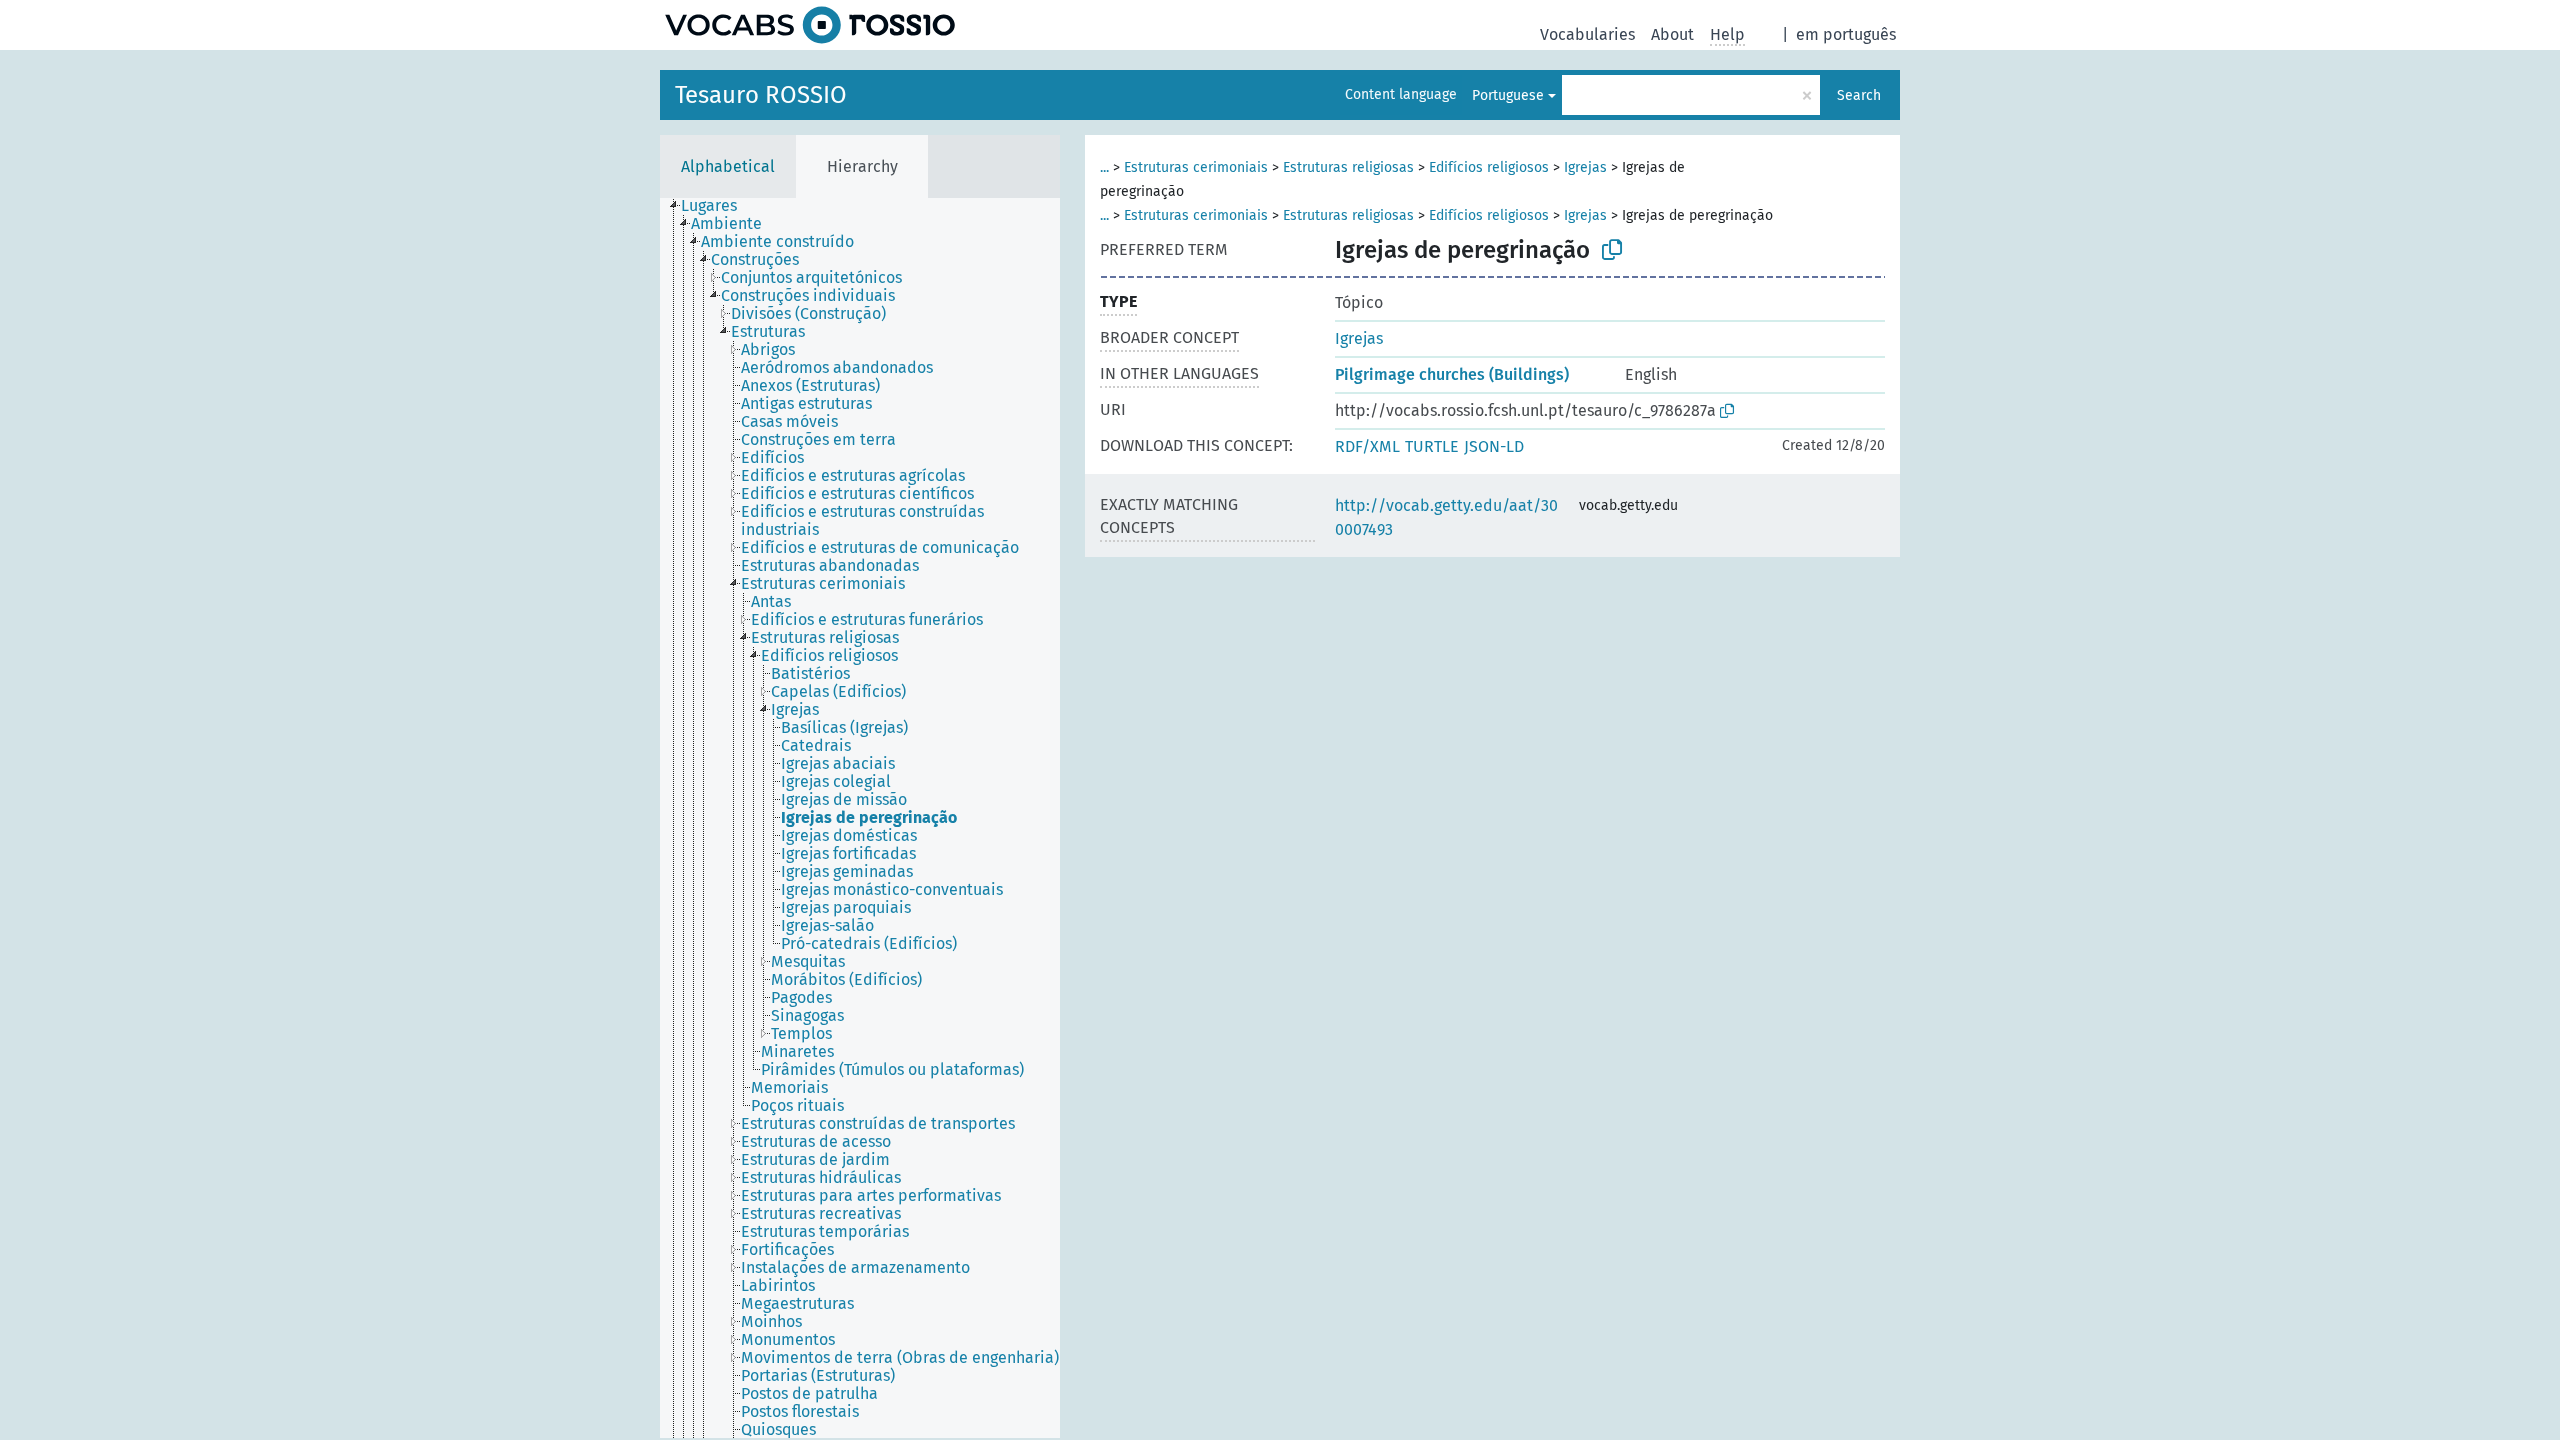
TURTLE (1432, 446)
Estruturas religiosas (1348, 167)
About (1672, 34)
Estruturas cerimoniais (1196, 167)
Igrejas (1585, 167)
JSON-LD (1494, 446)
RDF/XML (1367, 446)
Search (1859, 95)
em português (1846, 34)
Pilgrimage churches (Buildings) (1452, 374)
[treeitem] (717, 206)
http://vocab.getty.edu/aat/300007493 (1446, 517)
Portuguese (1508, 95)
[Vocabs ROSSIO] (810, 25)
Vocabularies (1587, 34)
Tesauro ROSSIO (761, 95)
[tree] (860, 818)
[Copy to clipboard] (1612, 250)
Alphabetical (728, 166)
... (1104, 167)
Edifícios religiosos (1489, 167)
